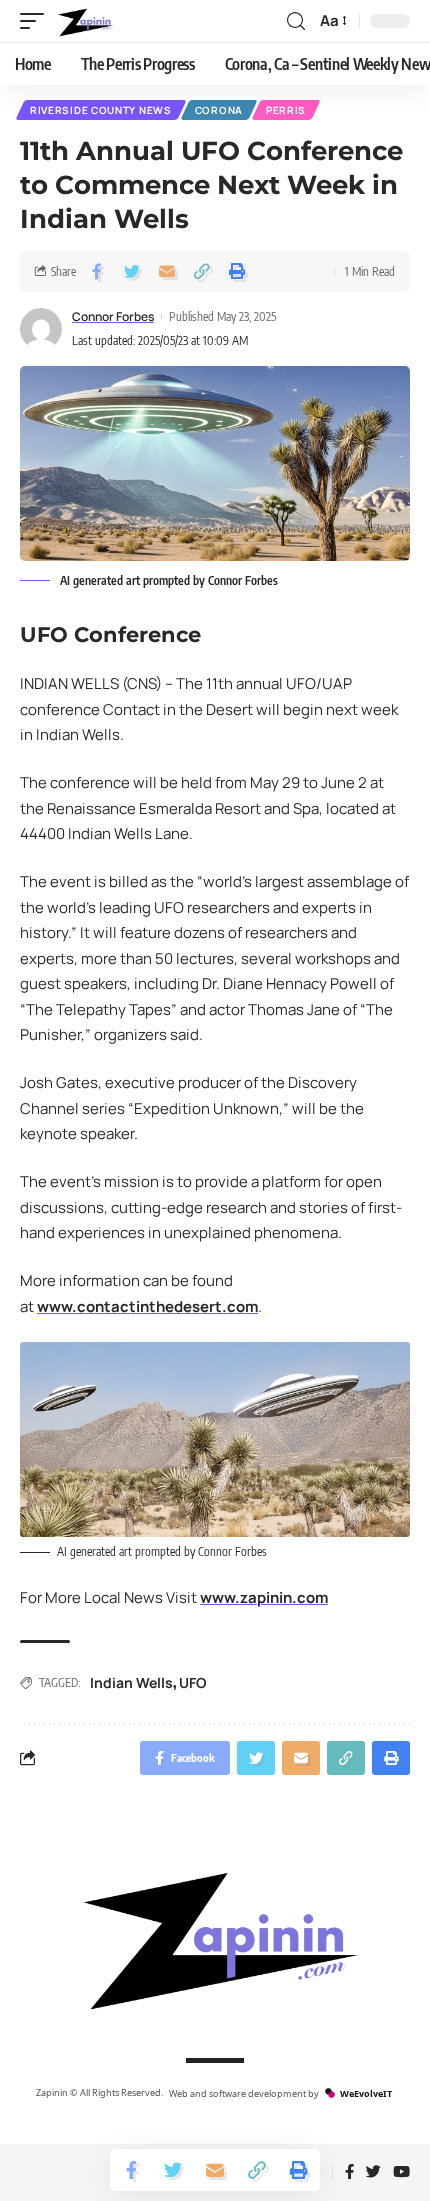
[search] (296, 21)
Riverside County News (101, 110)
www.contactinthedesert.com (147, 1306)
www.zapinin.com (264, 1597)
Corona (219, 110)
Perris (286, 110)
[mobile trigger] (37, 21)
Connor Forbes (113, 316)
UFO (193, 1682)
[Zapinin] (84, 21)
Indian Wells (131, 1682)
